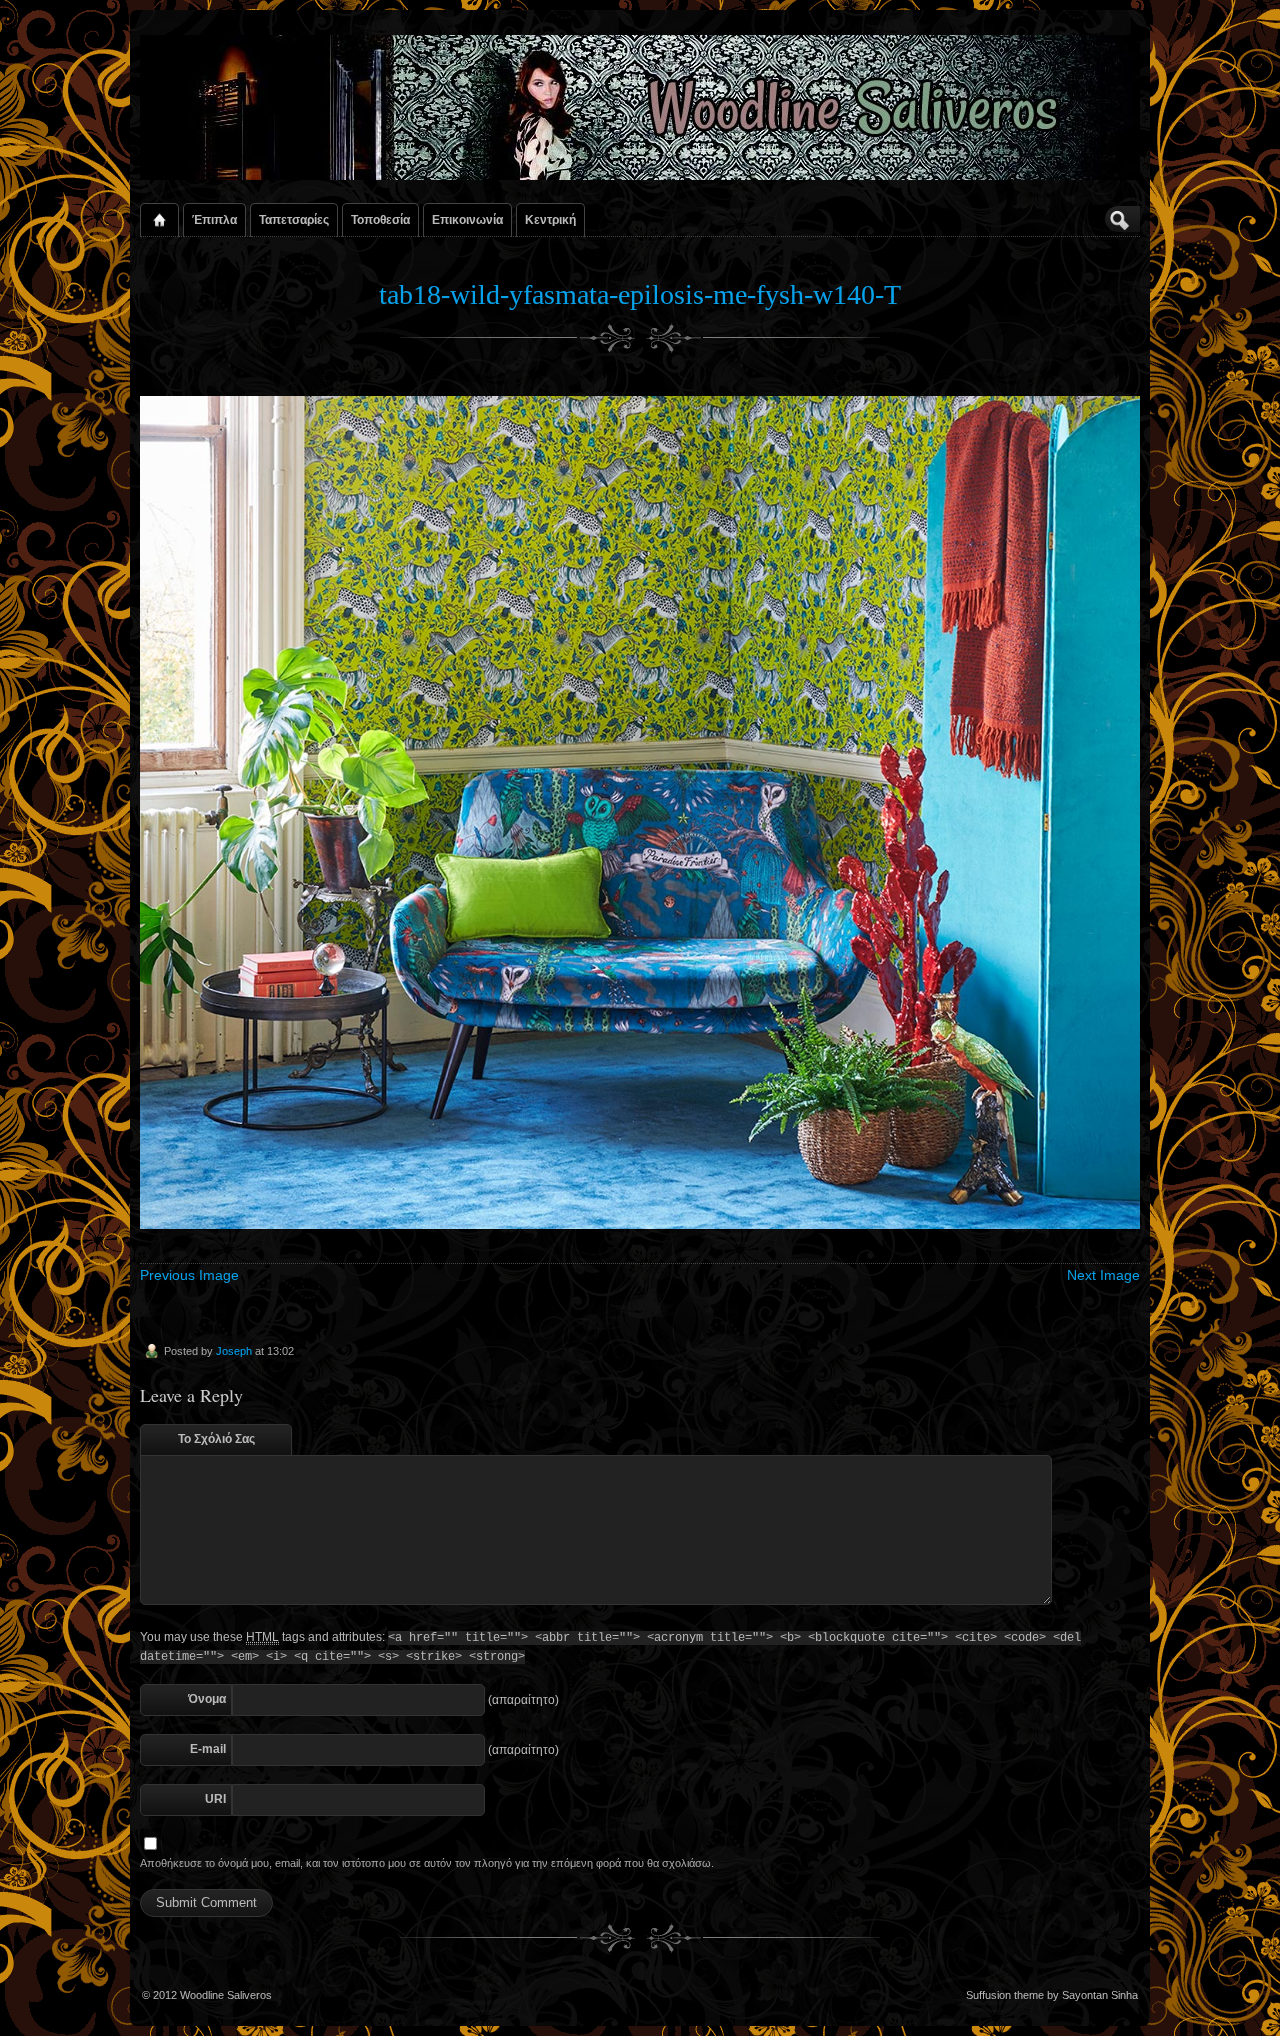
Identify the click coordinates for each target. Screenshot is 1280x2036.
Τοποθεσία (380, 219)
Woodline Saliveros (226, 1995)
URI (215, 1799)
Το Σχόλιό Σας (216, 1439)
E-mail (208, 1749)
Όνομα (207, 1699)
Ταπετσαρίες (294, 219)
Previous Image (189, 1275)
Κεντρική (550, 219)
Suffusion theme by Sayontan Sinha (1052, 1995)
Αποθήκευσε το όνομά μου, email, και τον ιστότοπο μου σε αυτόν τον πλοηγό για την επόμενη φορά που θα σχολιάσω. (427, 1863)
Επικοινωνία (467, 219)
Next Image (1103, 1275)
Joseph (234, 1351)
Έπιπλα (214, 219)
